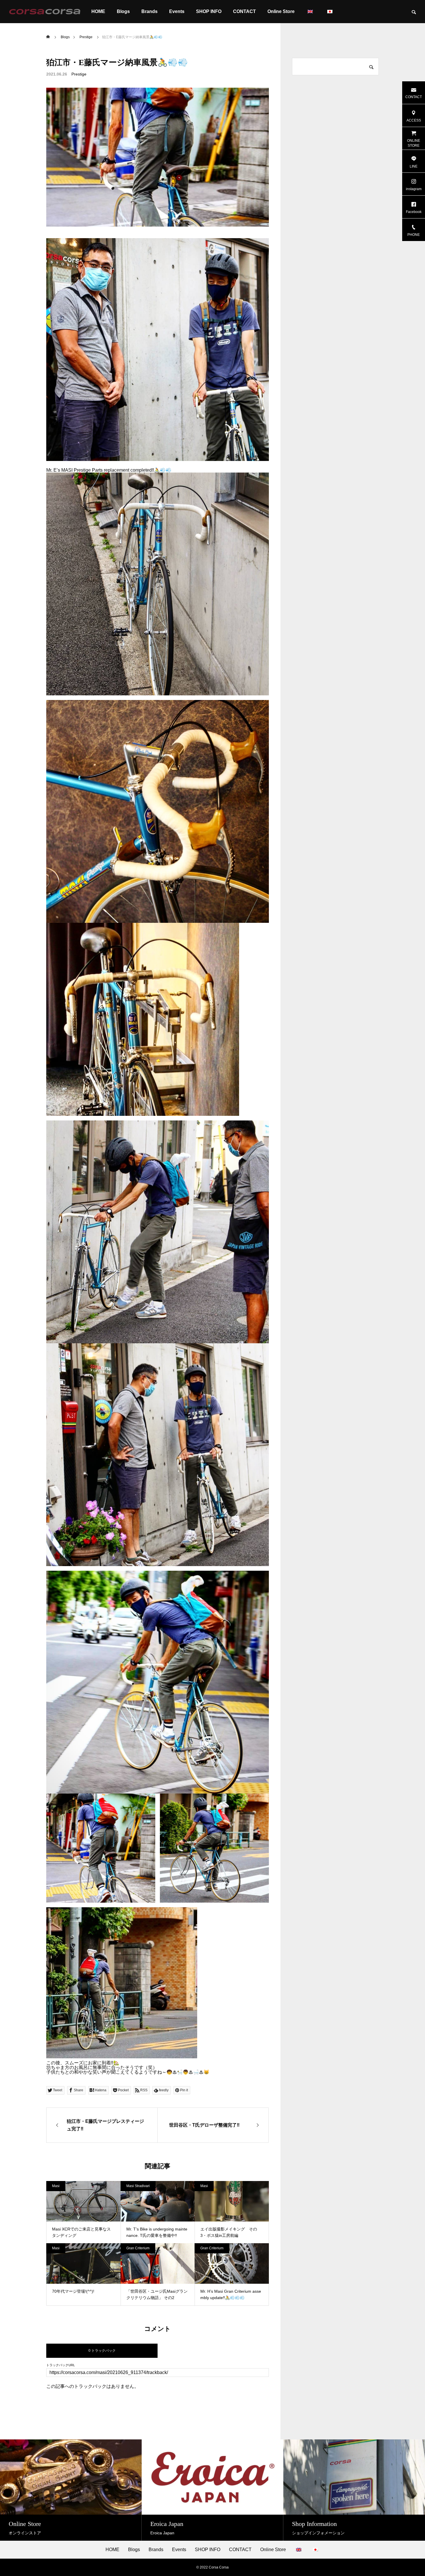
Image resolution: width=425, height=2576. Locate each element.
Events (177, 11)
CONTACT (244, 11)
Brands (149, 11)
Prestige (79, 74)
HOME (98, 11)
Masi (56, 2186)
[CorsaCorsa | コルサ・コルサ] (45, 12)
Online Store (281, 11)
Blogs (123, 11)
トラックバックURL (61, 2365)
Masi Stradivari (138, 2186)
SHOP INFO (209, 11)
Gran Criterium (138, 2248)
